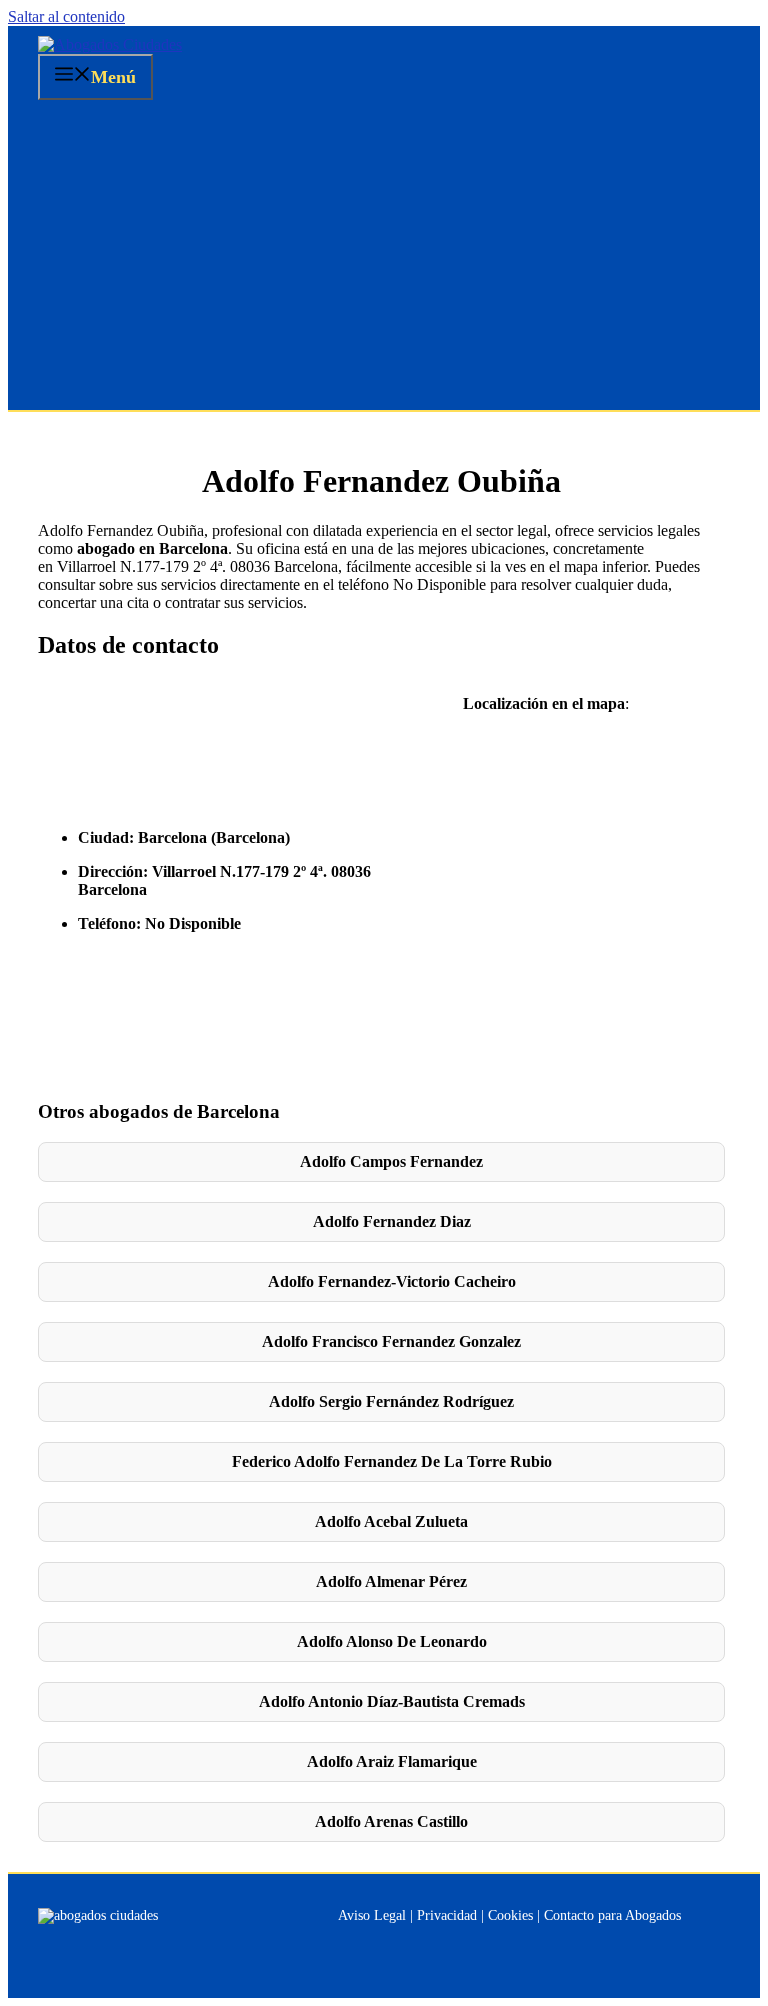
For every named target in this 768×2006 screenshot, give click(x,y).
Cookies (510, 1915)
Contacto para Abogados (612, 1915)
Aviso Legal (372, 1915)
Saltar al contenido (66, 16)
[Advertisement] (384, 260)
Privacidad (447, 1915)
